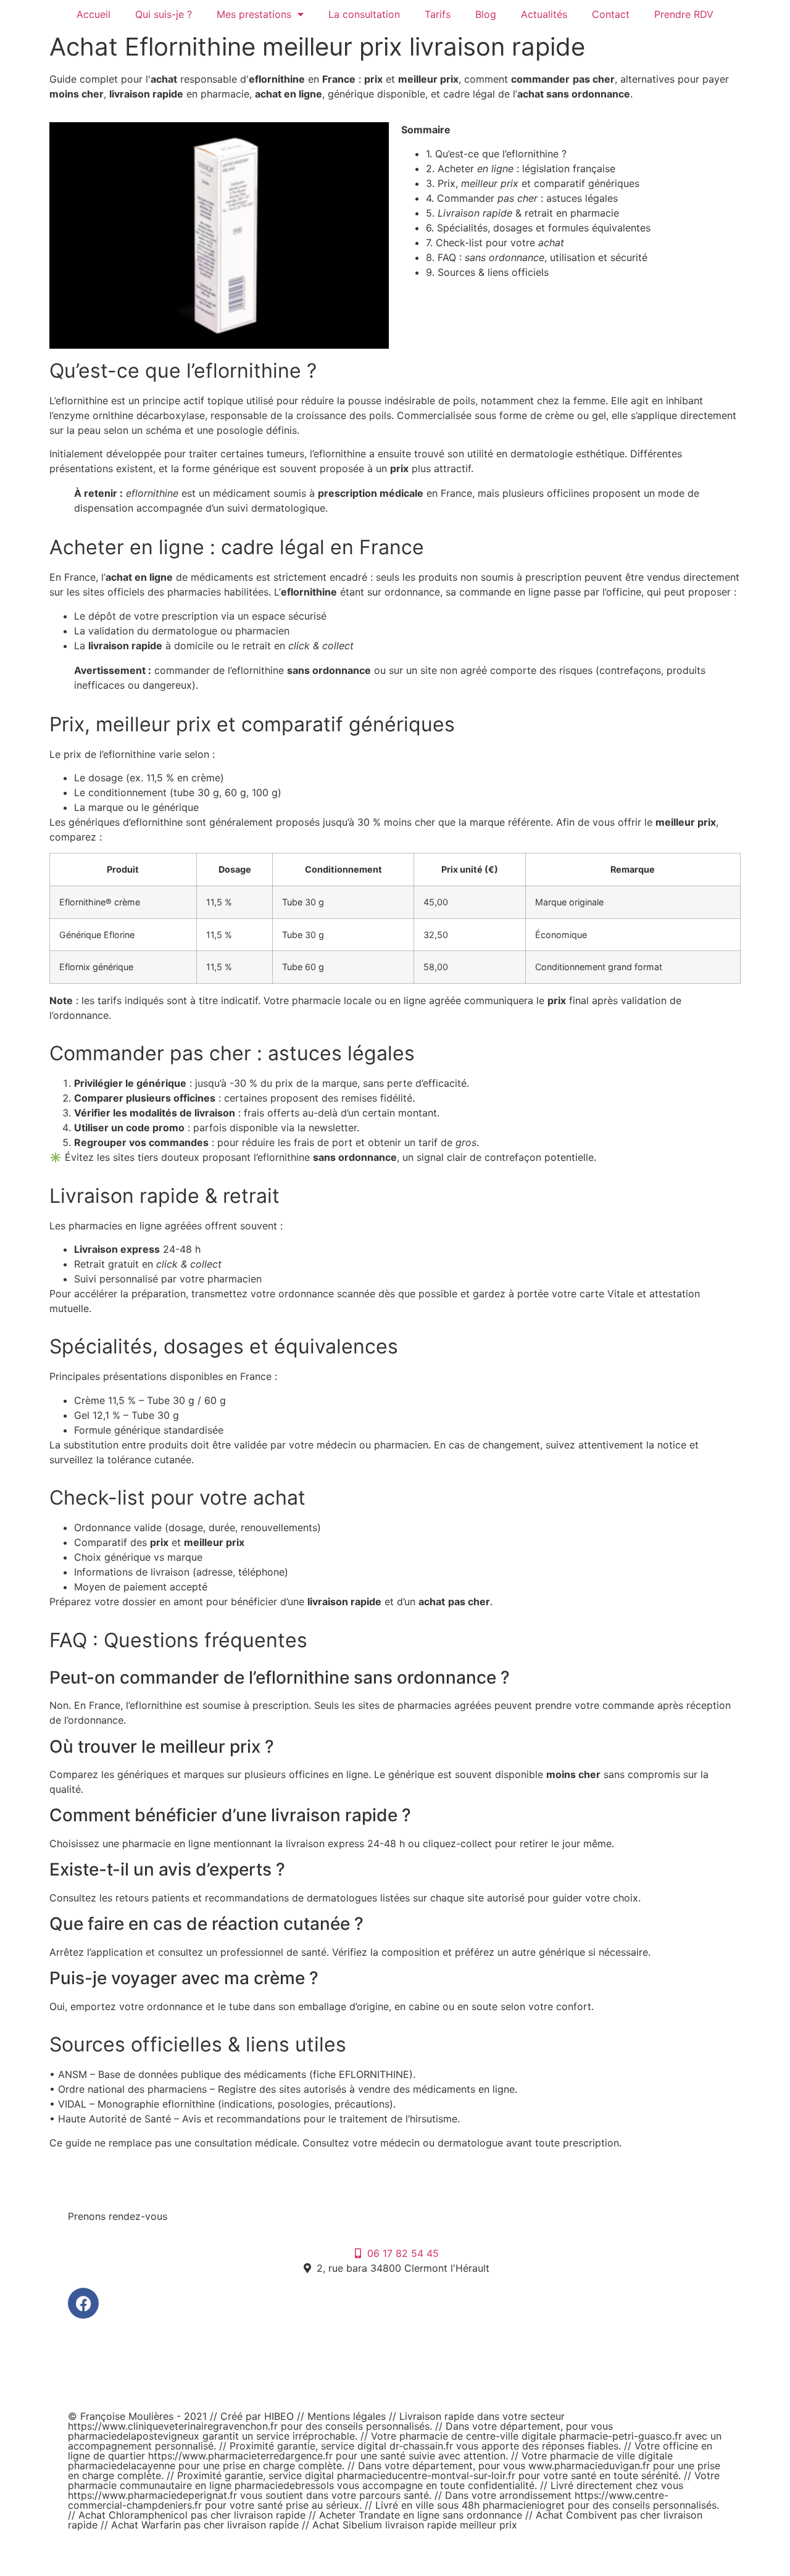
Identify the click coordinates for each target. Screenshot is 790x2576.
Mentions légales (348, 2416)
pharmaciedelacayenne (122, 2466)
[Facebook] (83, 2303)
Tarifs (438, 14)
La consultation (364, 14)
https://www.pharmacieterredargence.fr (240, 2456)
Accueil (94, 14)
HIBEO (281, 2416)
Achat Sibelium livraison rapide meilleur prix (415, 2525)
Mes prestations (254, 14)
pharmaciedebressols (284, 2485)
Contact (611, 14)
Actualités (544, 14)
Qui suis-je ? (164, 14)
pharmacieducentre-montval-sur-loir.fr (426, 2475)
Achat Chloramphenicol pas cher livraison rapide (192, 2515)
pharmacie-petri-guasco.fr (621, 2436)
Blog (486, 14)
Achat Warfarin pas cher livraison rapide (205, 2525)
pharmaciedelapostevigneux (134, 2436)
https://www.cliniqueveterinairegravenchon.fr (173, 2426)
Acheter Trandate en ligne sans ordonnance (421, 2515)
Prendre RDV (684, 14)
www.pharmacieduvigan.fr (589, 2466)
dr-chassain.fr (421, 2446)
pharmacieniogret (524, 2505)
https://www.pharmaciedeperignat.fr (152, 2495)
